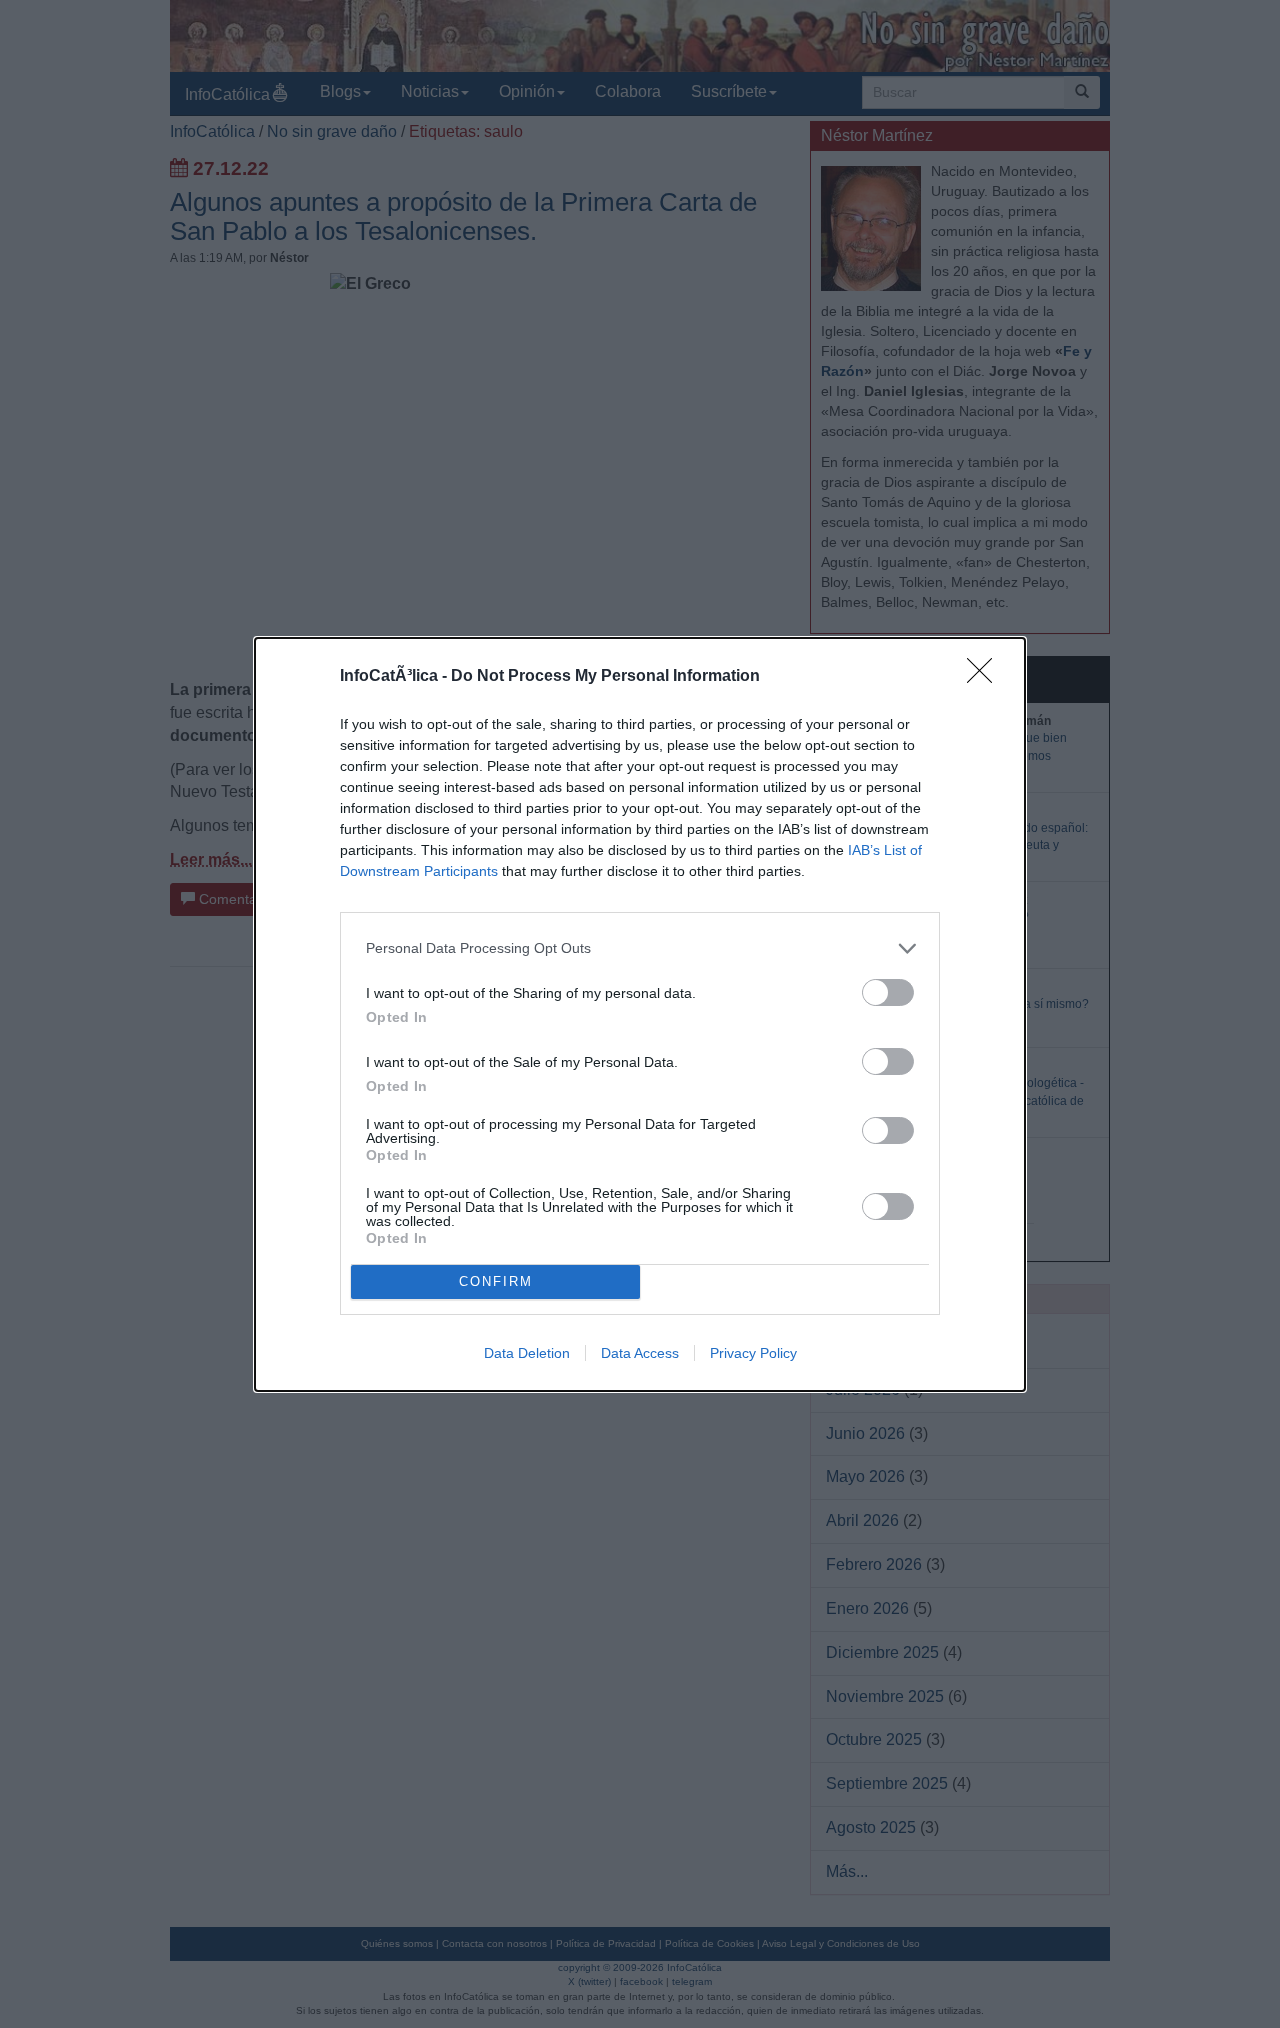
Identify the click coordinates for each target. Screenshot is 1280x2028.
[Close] (986, 677)
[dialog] (640, 1014)
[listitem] (640, 948)
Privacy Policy (753, 1353)
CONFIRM (496, 1281)
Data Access (640, 1353)
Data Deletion (527, 1353)
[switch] (888, 992)
